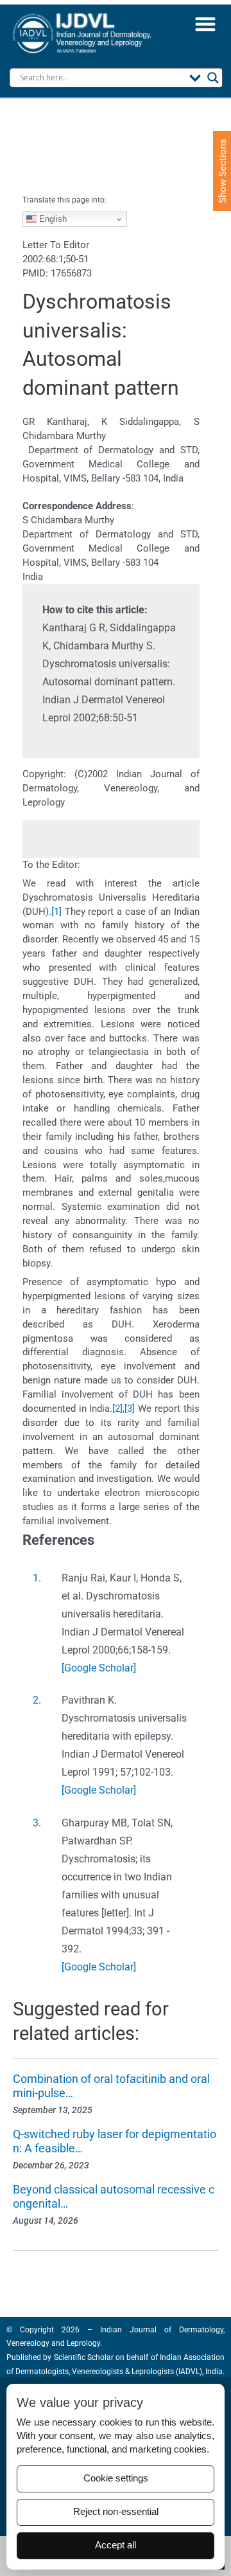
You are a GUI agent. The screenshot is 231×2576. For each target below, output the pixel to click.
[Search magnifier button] (213, 78)
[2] (117, 1409)
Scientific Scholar (82, 2357)
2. (37, 1700)
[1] (56, 912)
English (52, 219)
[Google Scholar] (99, 1668)
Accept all (116, 2545)
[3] (130, 1409)
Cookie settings (116, 2478)
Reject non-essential (116, 2512)
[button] (205, 24)
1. (37, 1578)
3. (37, 1823)
